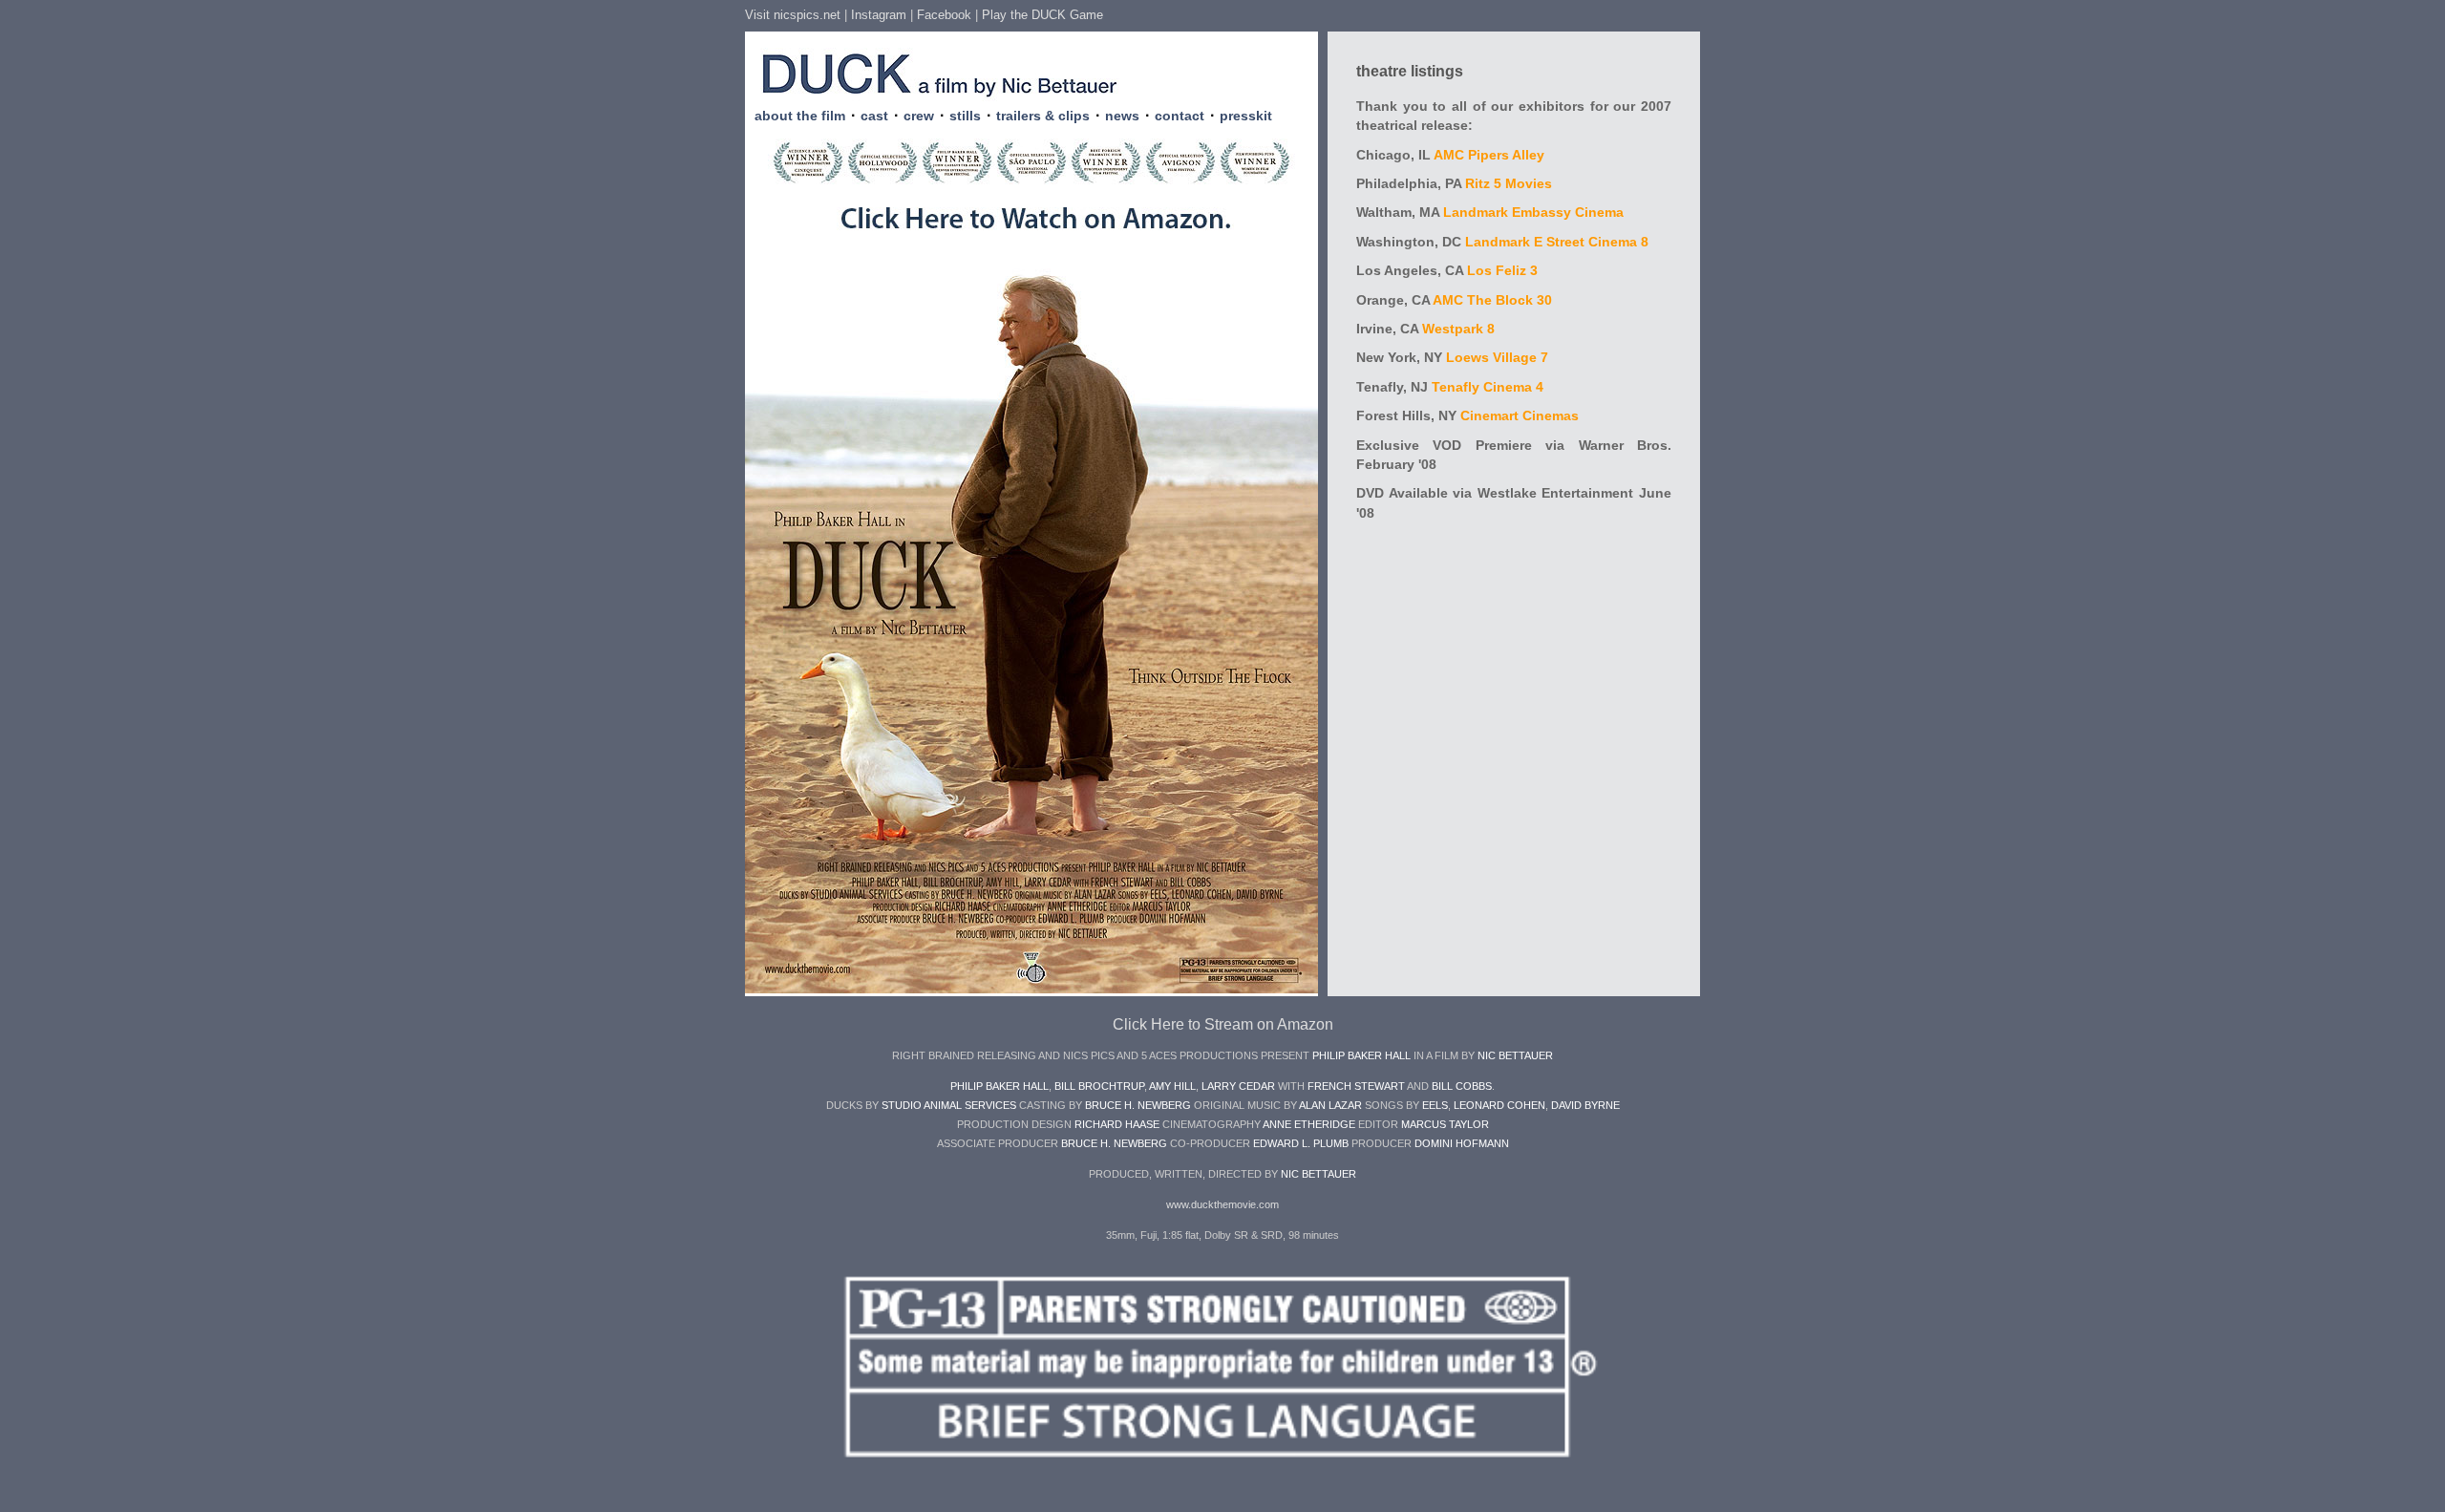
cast (874, 116)
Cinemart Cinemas (1520, 416)
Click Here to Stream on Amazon (1223, 1024)
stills (965, 116)
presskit (1246, 116)
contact (1180, 116)
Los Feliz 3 (1502, 271)
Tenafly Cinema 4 (1488, 387)
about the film (800, 116)
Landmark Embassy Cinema (1533, 213)
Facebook (944, 15)
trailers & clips (1043, 116)
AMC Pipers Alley (1489, 155)
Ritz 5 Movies (1509, 184)
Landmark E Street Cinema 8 (1557, 242)
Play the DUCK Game (1042, 15)
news (1122, 116)
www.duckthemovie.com (1222, 1204)
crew (919, 116)
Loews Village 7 (1497, 358)
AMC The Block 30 (1492, 300)
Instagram (879, 15)
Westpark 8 (1458, 329)
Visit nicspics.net (793, 15)
